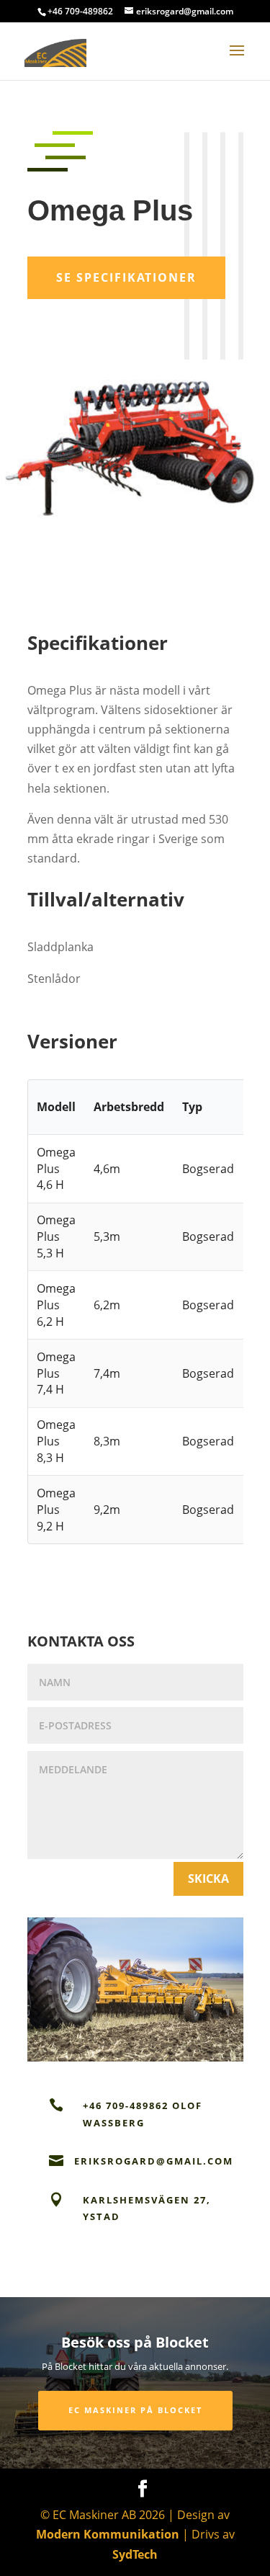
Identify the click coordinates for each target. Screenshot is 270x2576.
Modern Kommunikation (108, 2534)
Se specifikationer (126, 277)
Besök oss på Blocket (135, 2342)
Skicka (208, 1878)
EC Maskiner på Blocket (135, 2410)
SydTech (135, 2554)
